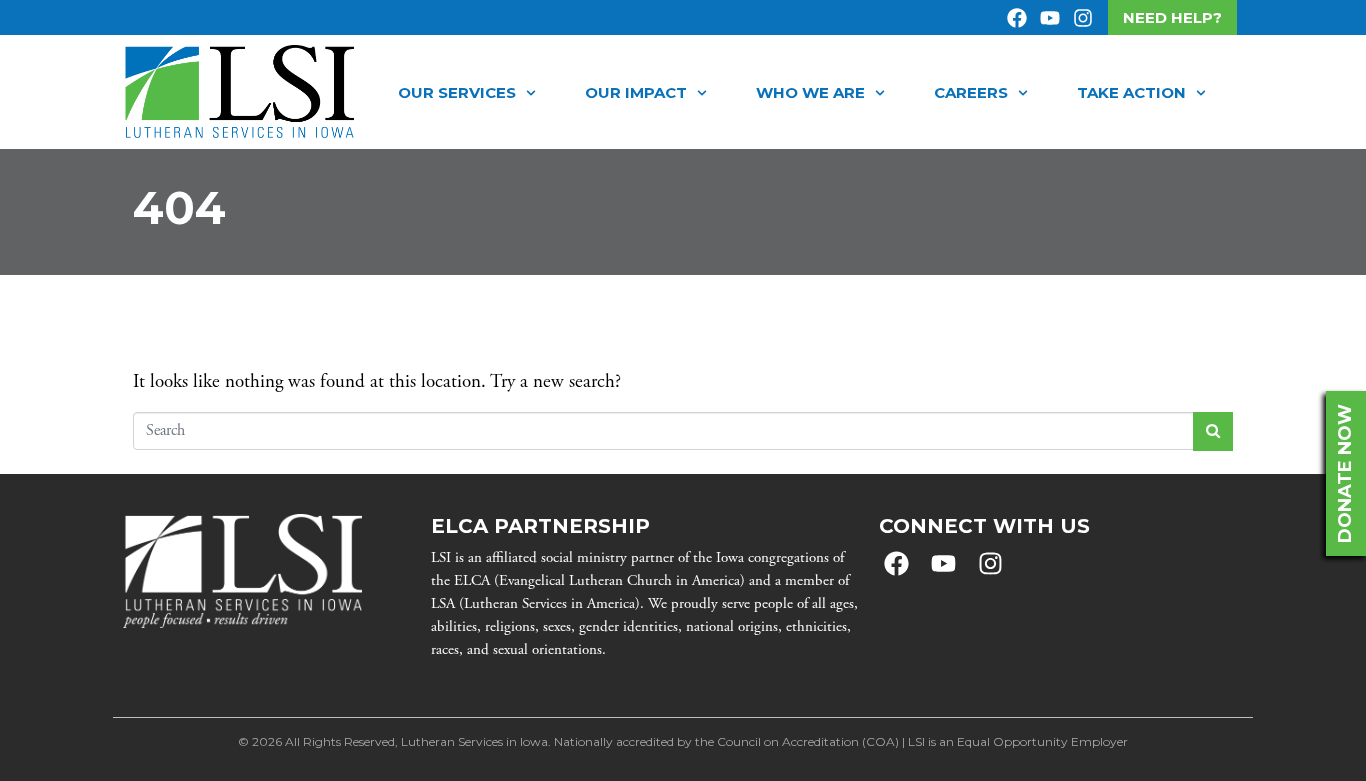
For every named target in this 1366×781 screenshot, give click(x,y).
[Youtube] (1050, 18)
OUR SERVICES (457, 92)
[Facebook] (1017, 18)
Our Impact (636, 92)
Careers (971, 92)
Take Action (1131, 92)
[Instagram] (1083, 18)
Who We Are (810, 92)
